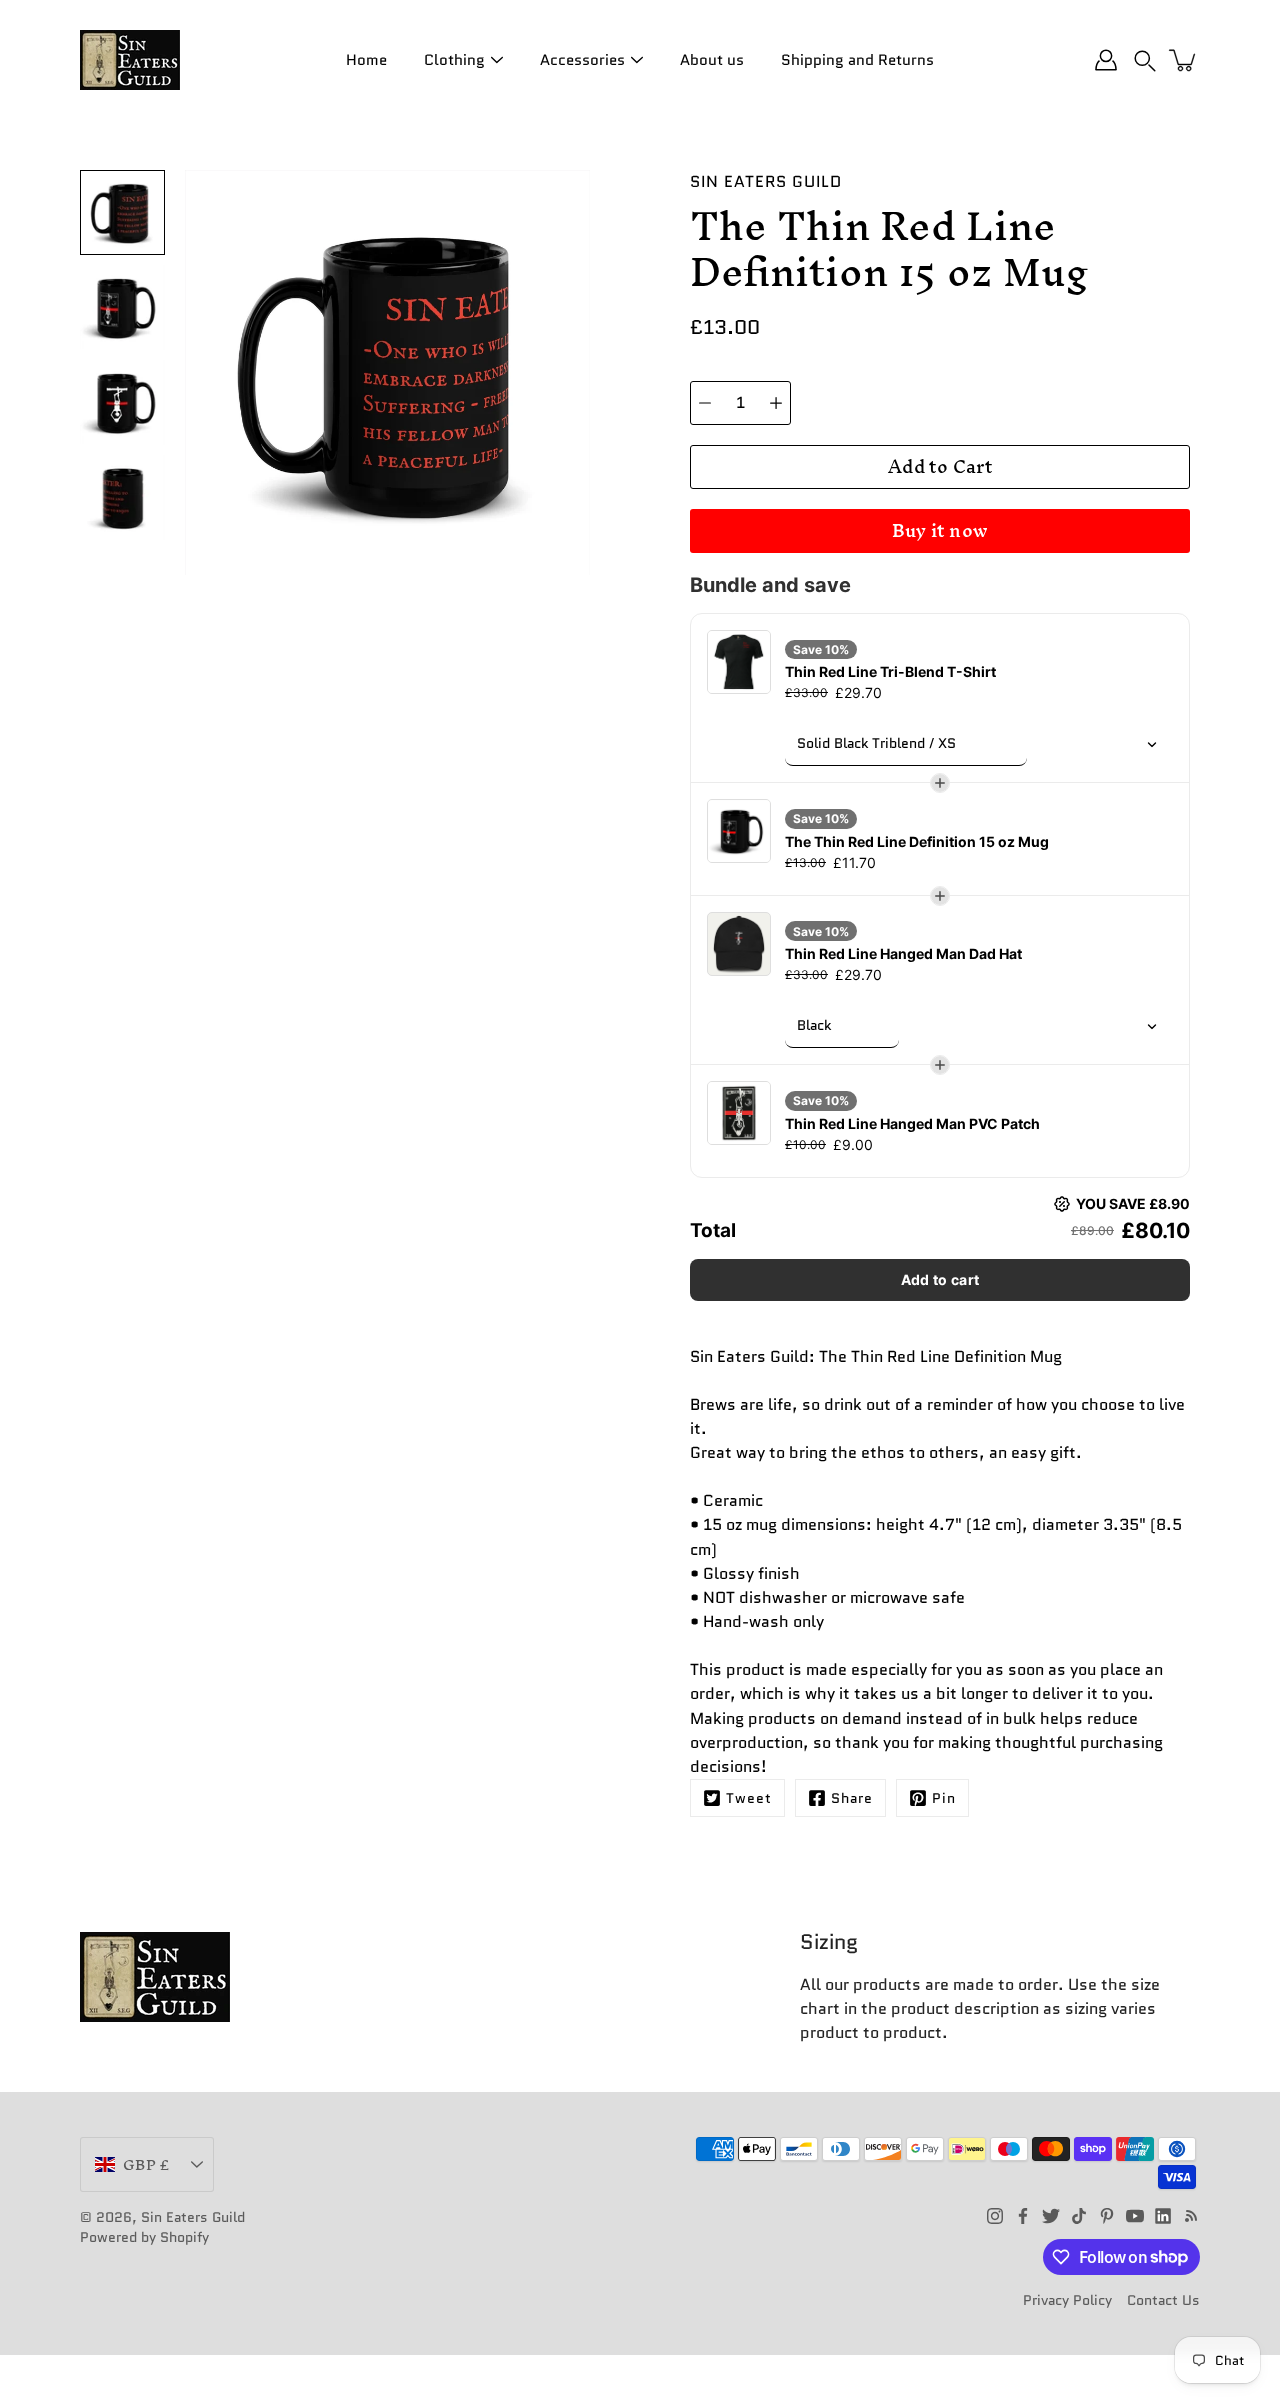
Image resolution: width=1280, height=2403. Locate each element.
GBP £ (146, 2164)
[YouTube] (1135, 2216)
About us (712, 60)
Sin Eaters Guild (193, 2217)
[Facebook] (1023, 2216)
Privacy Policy (1067, 2300)
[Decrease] (705, 403)
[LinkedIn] (1163, 2216)
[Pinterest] (1107, 2216)
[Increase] (776, 403)
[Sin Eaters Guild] (130, 60)
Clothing (454, 60)
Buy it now (940, 530)
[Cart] (1184, 60)
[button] (1145, 60)
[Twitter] (1051, 2216)
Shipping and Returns (857, 60)
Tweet (749, 1798)
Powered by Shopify (144, 2237)
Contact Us (1163, 2300)
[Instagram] (995, 2216)
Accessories (582, 60)
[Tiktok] (1079, 2216)
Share (852, 1798)
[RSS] (1191, 2216)
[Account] (1106, 60)
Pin (944, 1798)
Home (366, 60)
